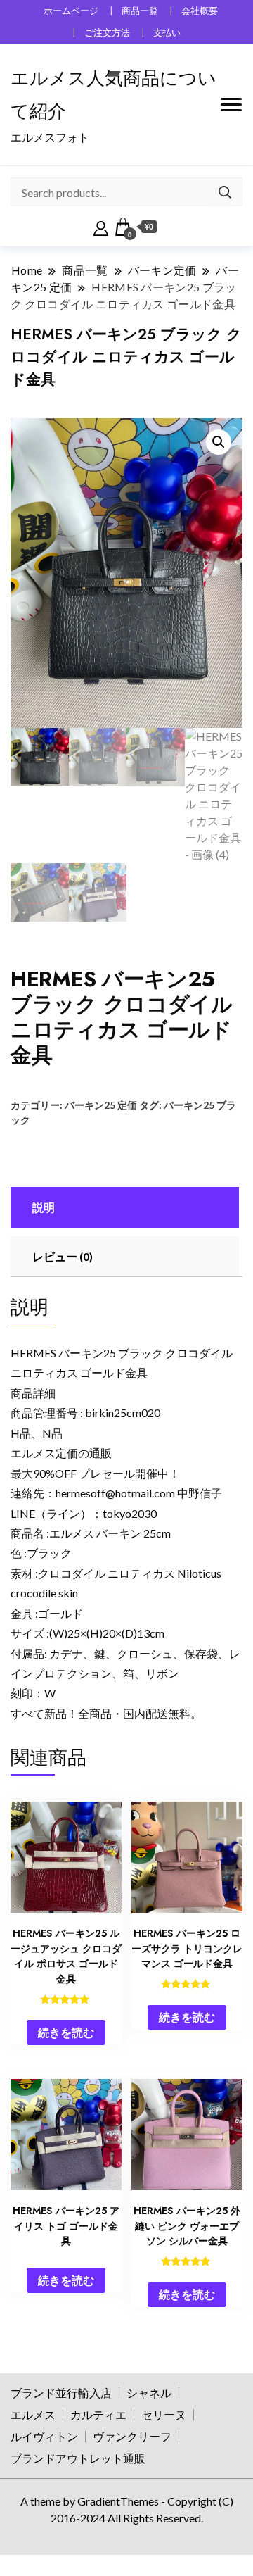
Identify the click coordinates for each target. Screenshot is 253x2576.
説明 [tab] (44, 1207)
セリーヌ (164, 2414)
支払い (167, 33)
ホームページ (71, 11)
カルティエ (98, 2414)
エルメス (33, 2414)
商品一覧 (140, 11)
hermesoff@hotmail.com (115, 1493)
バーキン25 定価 (101, 1105)
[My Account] (101, 227)
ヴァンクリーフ (132, 2436)
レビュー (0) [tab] (63, 1256)
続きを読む (66, 2032)
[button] (219, 442)
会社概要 (200, 11)
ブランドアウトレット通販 (78, 2458)
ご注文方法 (107, 33)
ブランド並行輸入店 (61, 2393)
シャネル (149, 2393)
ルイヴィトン (44, 2436)
